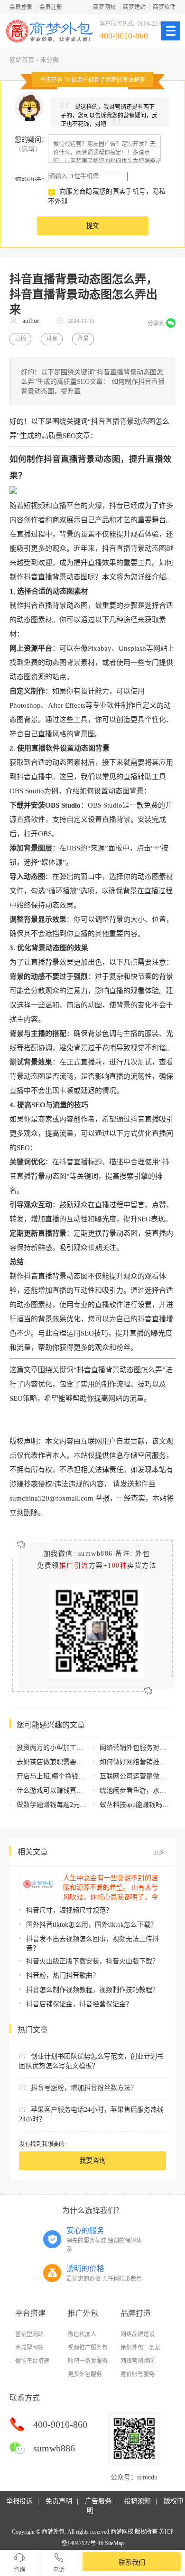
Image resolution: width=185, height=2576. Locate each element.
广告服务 (98, 2501)
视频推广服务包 (88, 2348)
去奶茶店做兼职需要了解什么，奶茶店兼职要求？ (90, 1762)
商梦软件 (164, 7)
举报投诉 (19, 2501)
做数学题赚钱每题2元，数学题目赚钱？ (75, 1805)
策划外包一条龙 (140, 2348)
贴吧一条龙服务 (88, 2361)
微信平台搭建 (32, 2361)
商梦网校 (104, 7)
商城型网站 (29, 2348)
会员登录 (21, 7)
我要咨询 (92, 2161)
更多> (160, 1853)
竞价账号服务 (138, 2374)
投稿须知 (138, 2501)
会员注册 (51, 7)
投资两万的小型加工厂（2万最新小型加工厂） (85, 1748)
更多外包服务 (85, 2374)
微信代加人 (82, 2334)
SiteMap (114, 2543)
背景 (83, 339)
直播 (20, 339)
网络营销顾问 (138, 2361)
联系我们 (132, 2562)
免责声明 (59, 2501)
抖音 (52, 339)
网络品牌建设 (138, 2334)
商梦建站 (134, 7)
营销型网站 (29, 2334)
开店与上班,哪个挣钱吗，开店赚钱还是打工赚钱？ (91, 1776)
